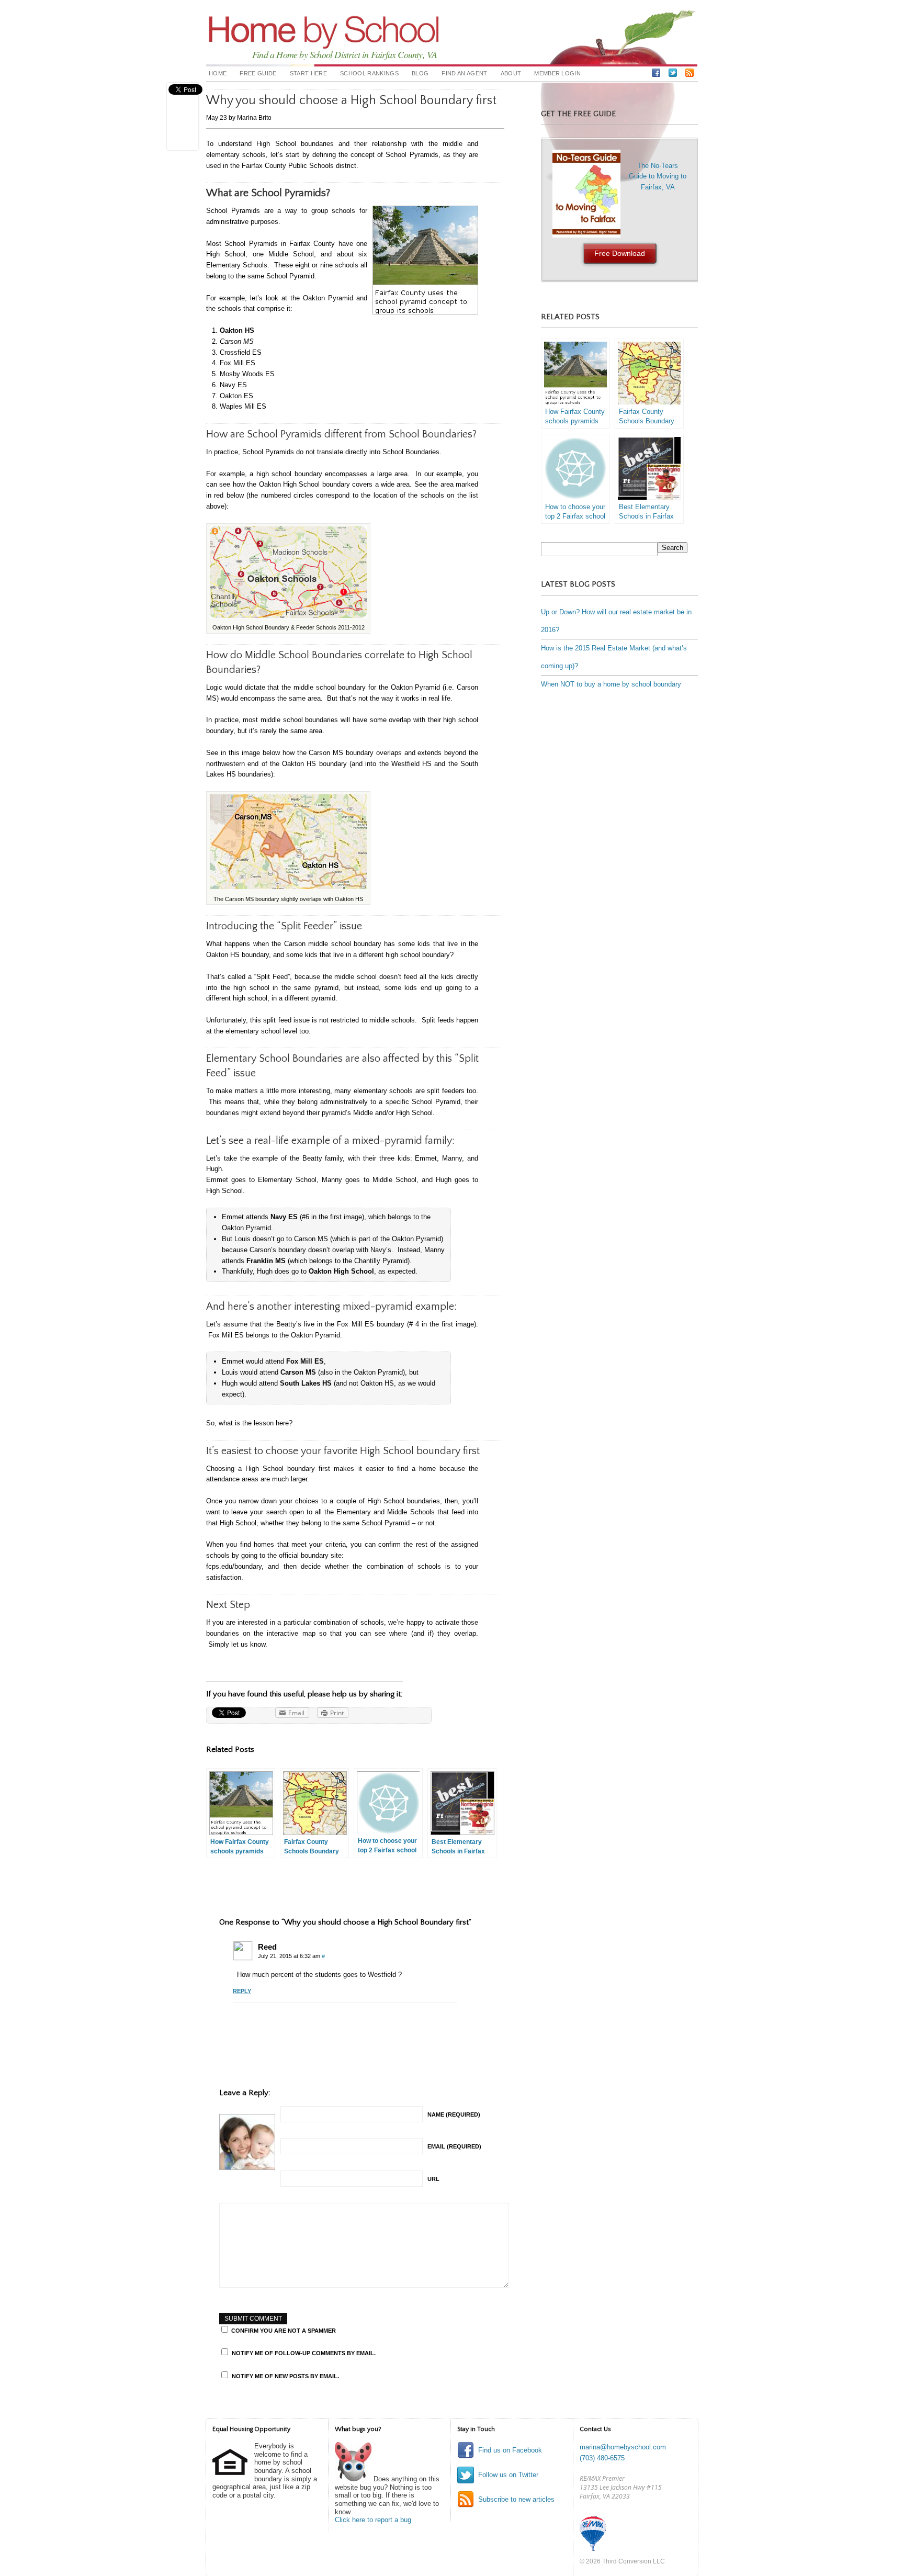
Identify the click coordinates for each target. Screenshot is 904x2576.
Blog (420, 73)
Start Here (308, 73)
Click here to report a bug (373, 2520)
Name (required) (454, 2114)
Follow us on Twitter (508, 2475)
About (511, 73)
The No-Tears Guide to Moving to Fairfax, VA (641, 210)
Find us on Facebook (510, 2450)
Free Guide (258, 73)
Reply (242, 1991)
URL (433, 2179)
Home (218, 73)
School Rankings (369, 73)
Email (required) (454, 2146)
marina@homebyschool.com (623, 2447)
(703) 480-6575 (602, 2458)
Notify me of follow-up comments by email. (304, 2353)
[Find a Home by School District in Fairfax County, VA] (324, 41)
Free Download (620, 253)
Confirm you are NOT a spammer (283, 2331)
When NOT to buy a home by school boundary (611, 684)
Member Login (557, 73)
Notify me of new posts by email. (285, 2376)
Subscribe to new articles (516, 2499)
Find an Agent (464, 73)
